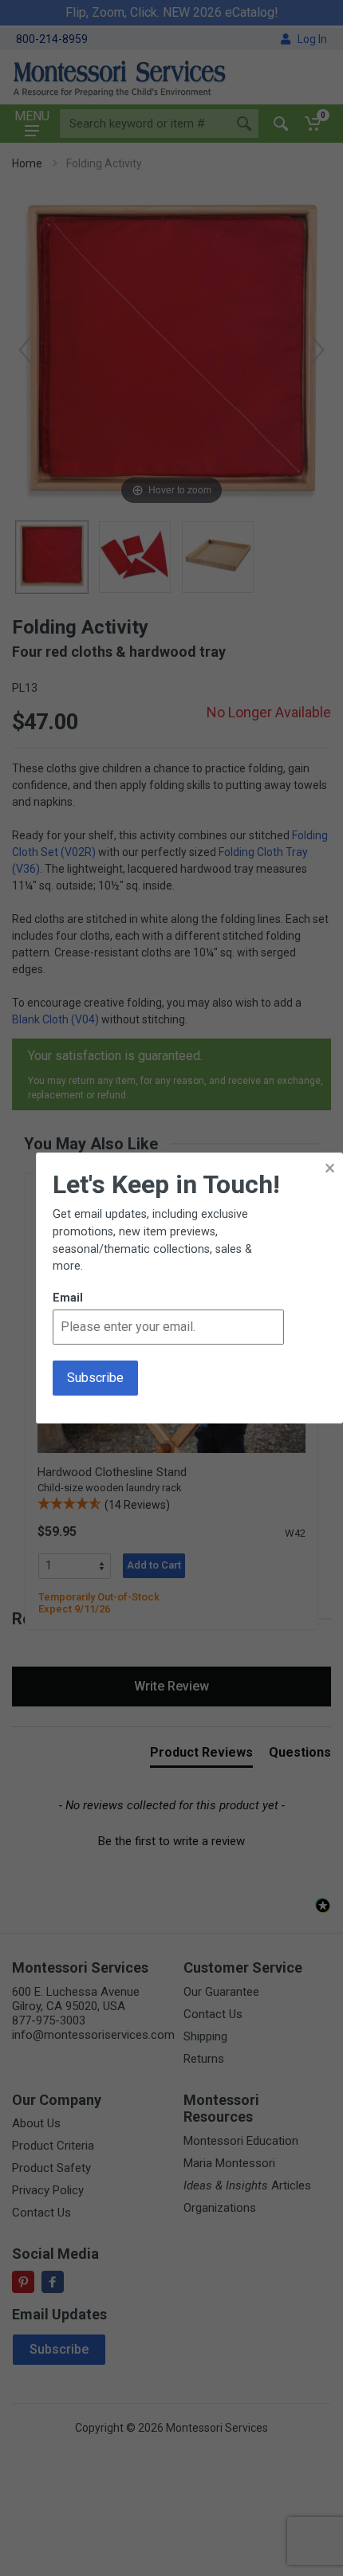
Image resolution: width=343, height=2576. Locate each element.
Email (68, 1298)
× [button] (330, 1168)
